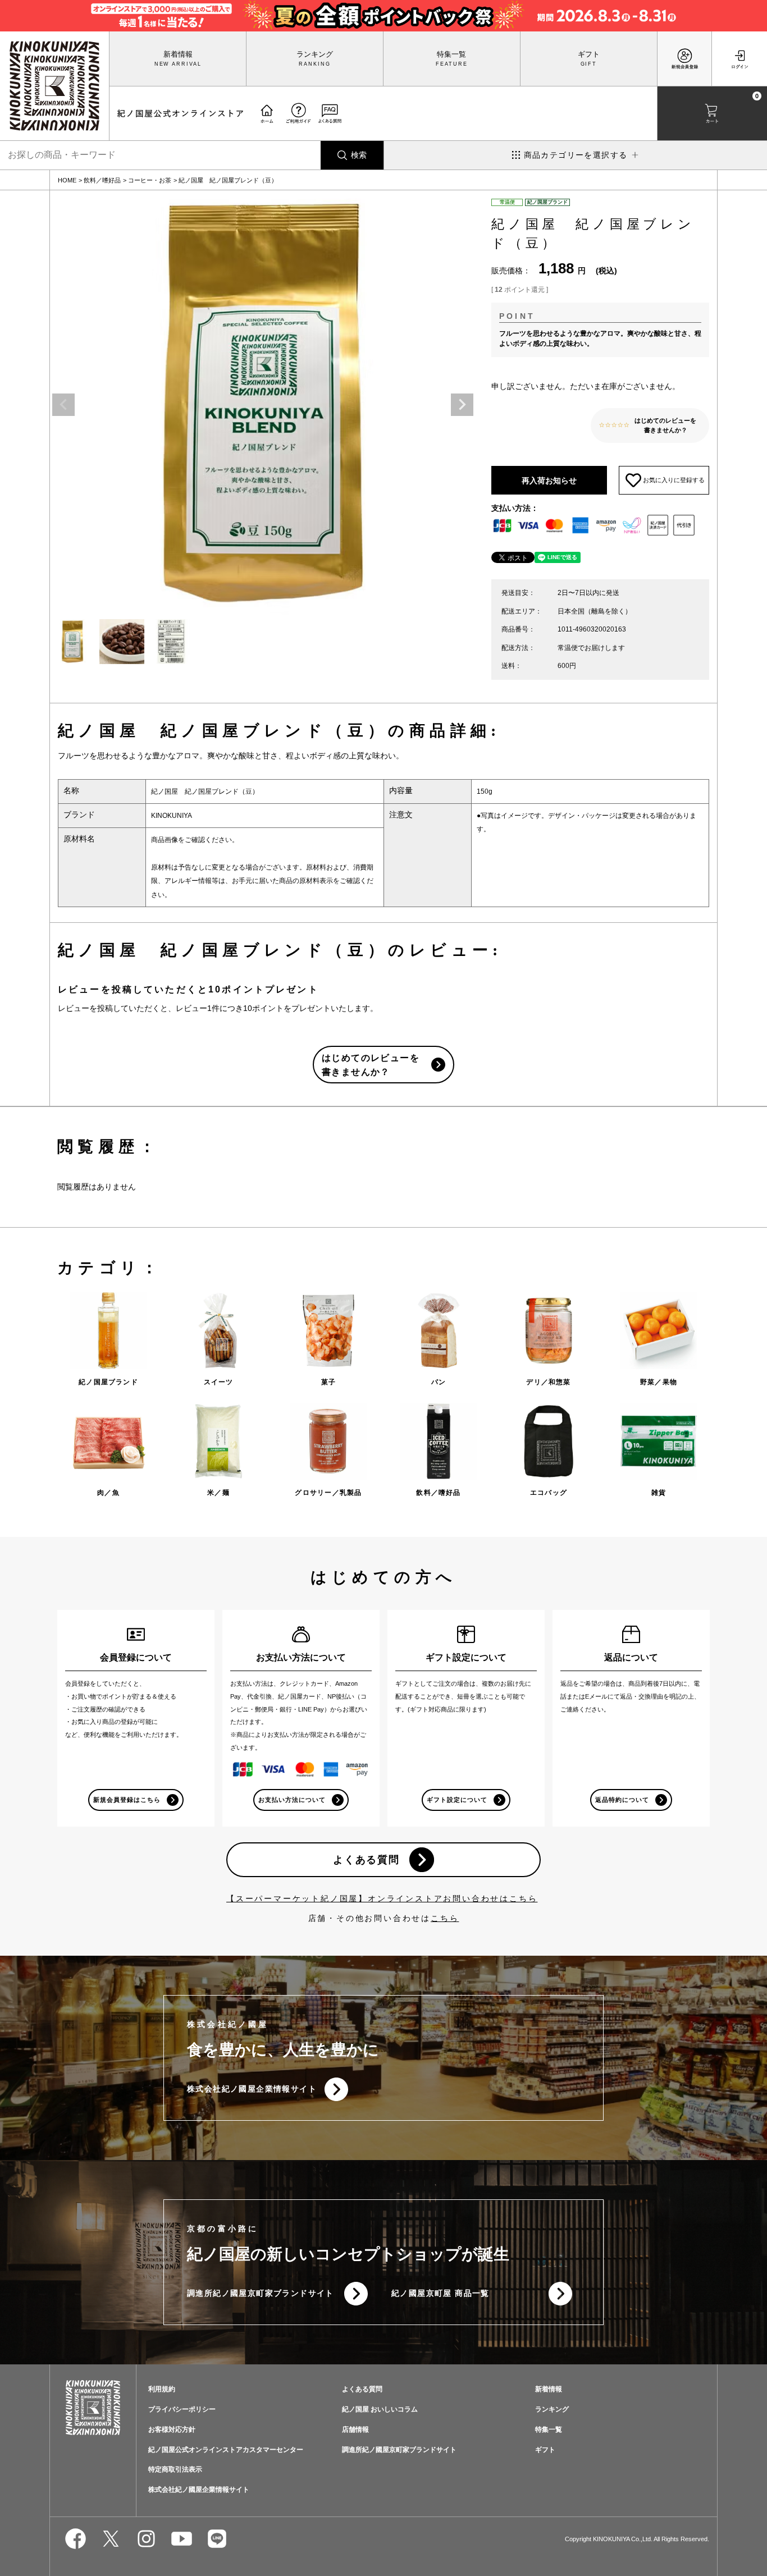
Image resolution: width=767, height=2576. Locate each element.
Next (462, 405)
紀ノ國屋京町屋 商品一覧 (440, 2293)
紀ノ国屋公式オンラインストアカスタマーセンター (226, 2450)
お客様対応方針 (172, 2429)
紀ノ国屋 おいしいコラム (380, 2409)
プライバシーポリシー (182, 2409)
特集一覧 (451, 54)
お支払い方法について (292, 1800)
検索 (359, 155)
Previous (63, 405)
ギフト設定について (457, 1800)
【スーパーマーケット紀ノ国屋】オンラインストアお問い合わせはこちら (382, 1898)
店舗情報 (355, 2429)
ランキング (315, 54)
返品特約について (622, 1800)
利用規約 (162, 2389)
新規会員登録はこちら (127, 1800)
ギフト (589, 54)
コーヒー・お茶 (150, 180)
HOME (67, 180)
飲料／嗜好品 (102, 180)
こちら (445, 1918)
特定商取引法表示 (175, 2469)
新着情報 (178, 54)
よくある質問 (366, 1860)
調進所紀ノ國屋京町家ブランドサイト (261, 2293)
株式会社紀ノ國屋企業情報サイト (252, 2089)
